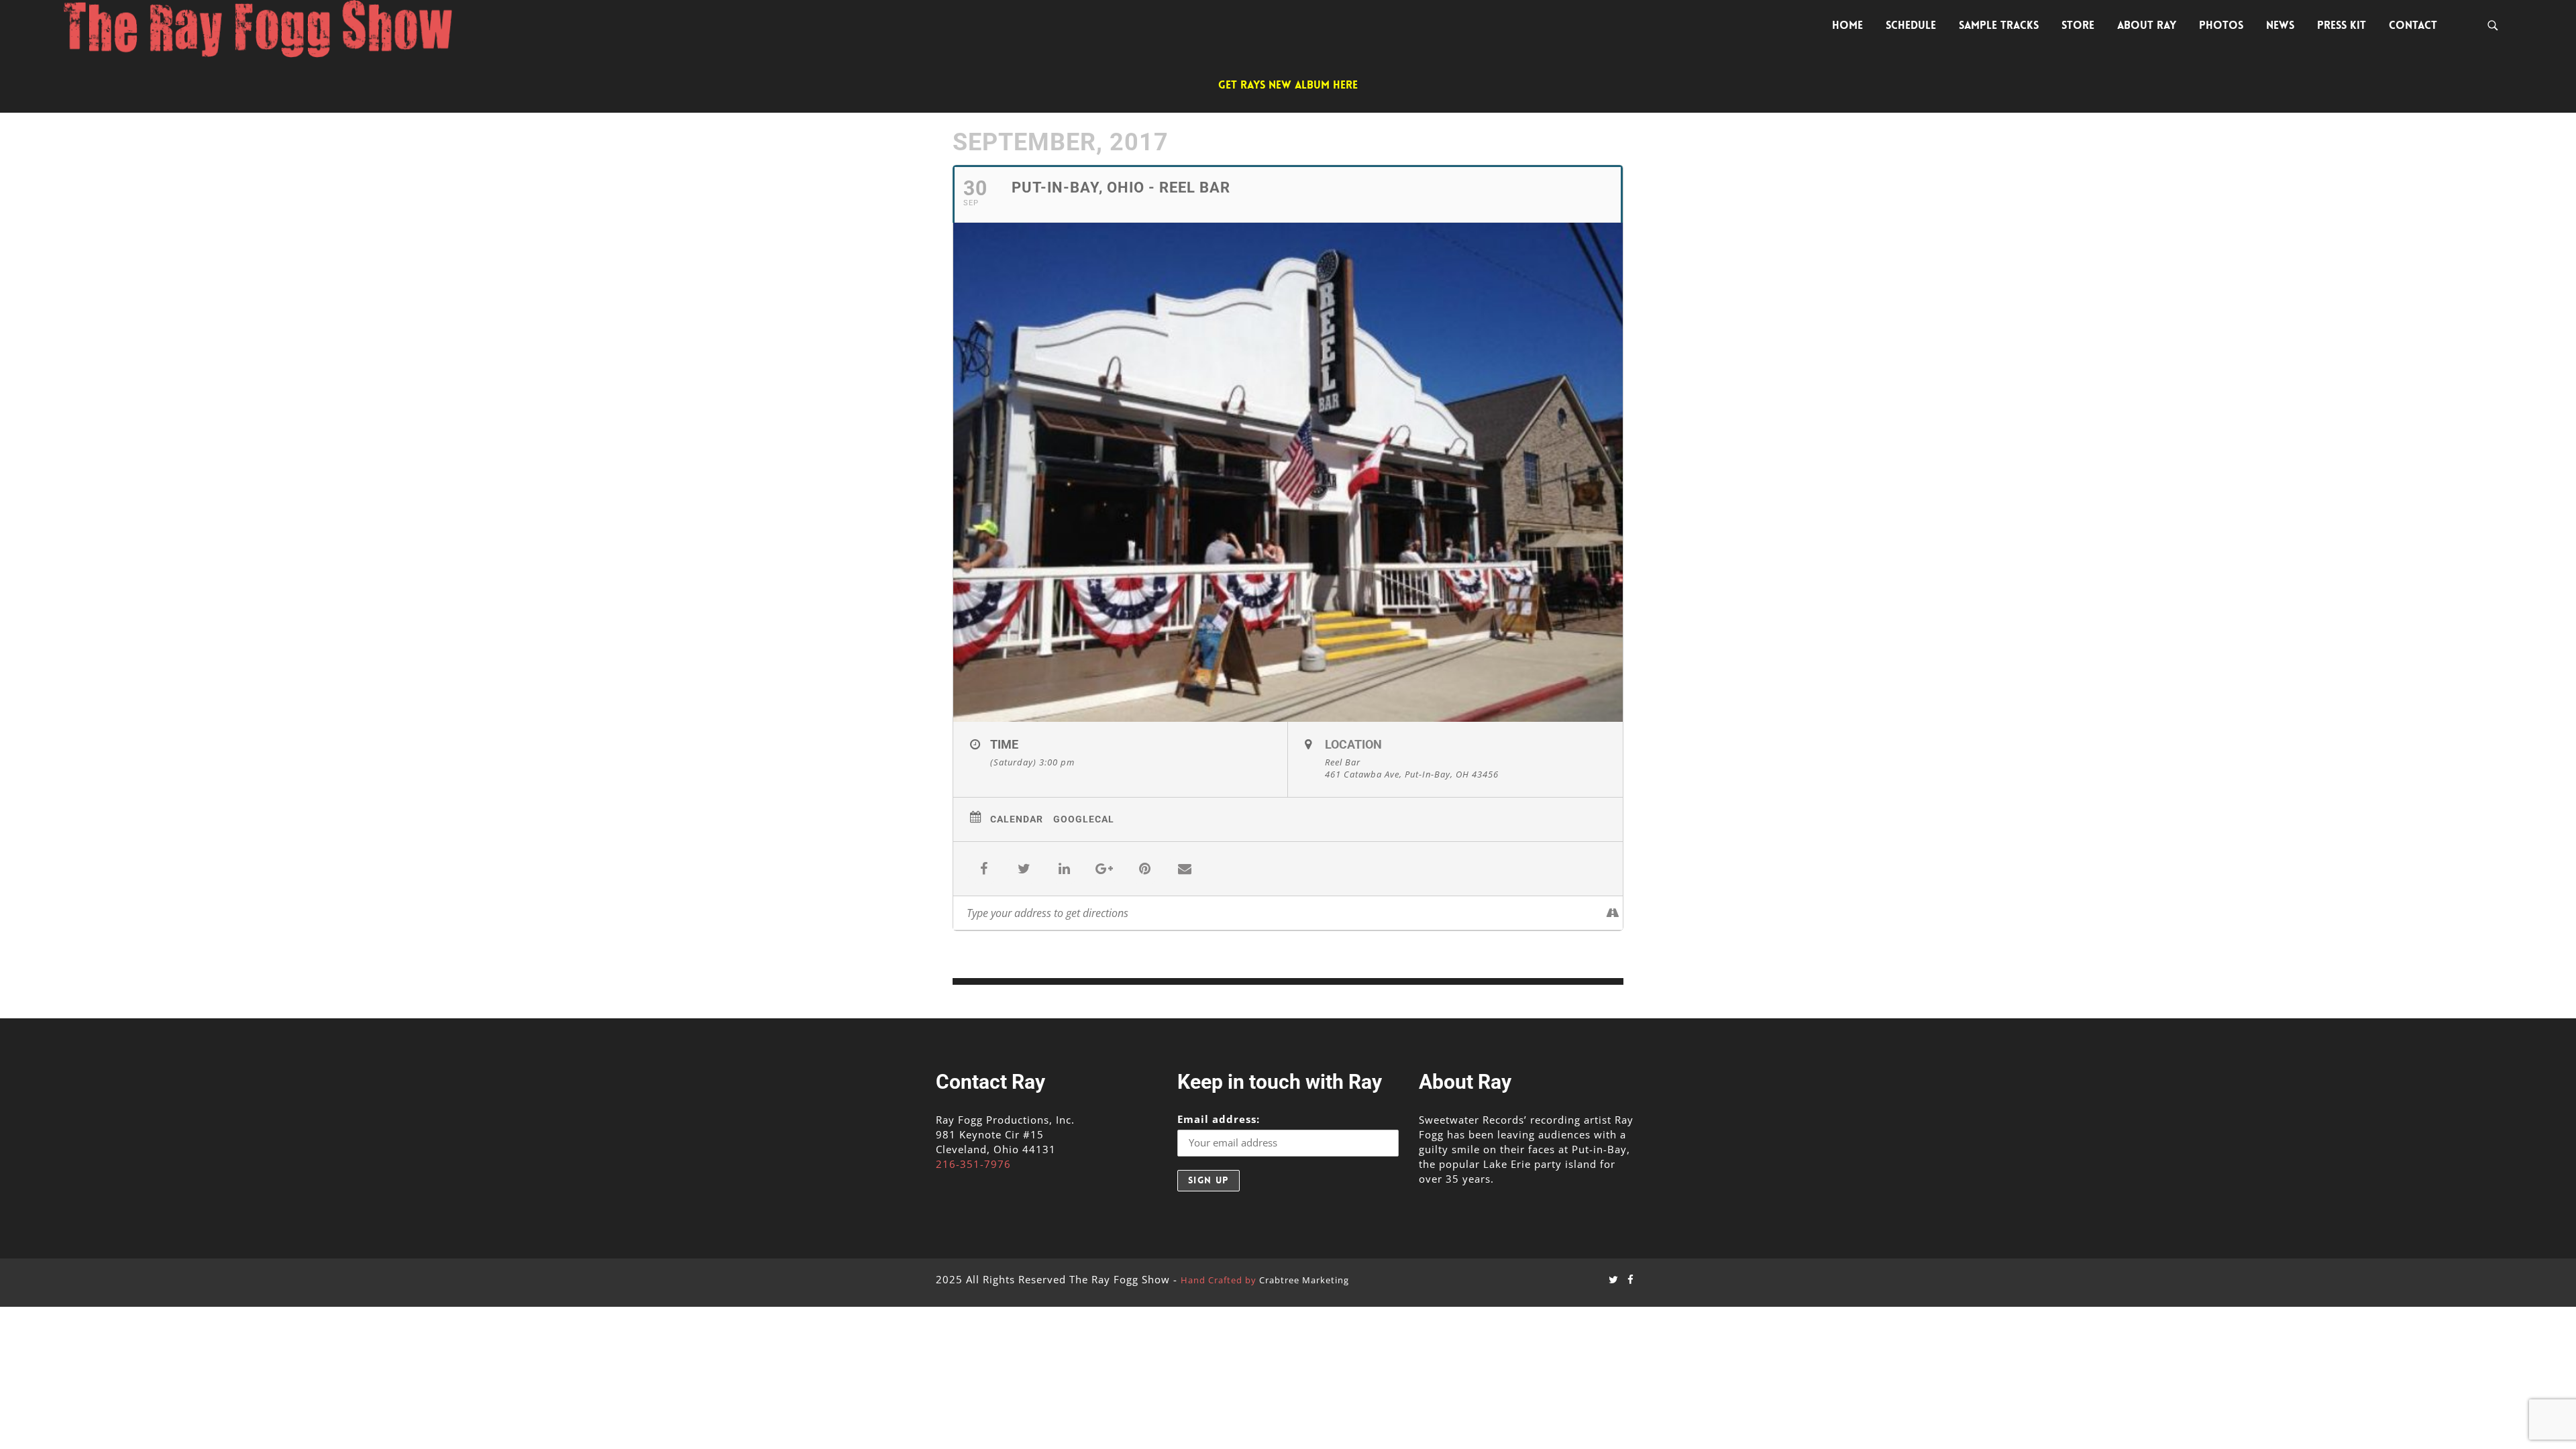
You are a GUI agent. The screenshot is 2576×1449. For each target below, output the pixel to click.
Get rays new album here (1288, 85)
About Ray (2147, 25)
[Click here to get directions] (1612, 913)
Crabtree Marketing (1304, 1280)
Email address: (1219, 1119)
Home (1847, 25)
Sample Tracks (1999, 25)
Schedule (1911, 25)
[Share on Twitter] (1024, 869)
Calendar (1017, 819)
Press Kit (2342, 25)
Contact (2413, 25)
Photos (2221, 25)
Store (2078, 25)
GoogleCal (1084, 819)
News (2280, 25)
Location (1353, 744)
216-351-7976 (973, 1164)
